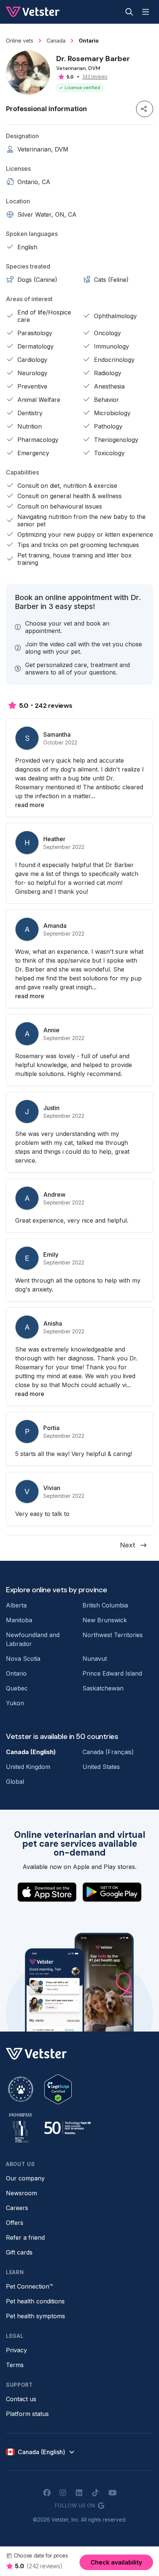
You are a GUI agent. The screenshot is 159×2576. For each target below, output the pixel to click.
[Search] (129, 12)
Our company (25, 2178)
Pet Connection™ (29, 2286)
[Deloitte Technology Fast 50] (67, 2128)
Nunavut (95, 1659)
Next (128, 1545)
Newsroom (21, 2193)
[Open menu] (146, 12)
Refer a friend (25, 2237)
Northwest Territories (113, 1635)
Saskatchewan (103, 1688)
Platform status (27, 2414)
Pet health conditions (35, 2301)
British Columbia (105, 1605)
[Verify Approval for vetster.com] (58, 2089)
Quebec (17, 1688)
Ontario (16, 1673)
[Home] (33, 12)
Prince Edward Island (112, 1673)
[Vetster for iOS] (47, 1892)
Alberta (16, 1605)
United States (101, 1767)
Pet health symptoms (35, 2316)
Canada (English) (31, 1752)
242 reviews (95, 77)
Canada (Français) (108, 1752)
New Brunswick (105, 1620)
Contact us (21, 2399)
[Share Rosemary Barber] (145, 109)
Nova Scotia (23, 1659)
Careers (17, 2208)
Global (15, 1782)
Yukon (15, 1703)
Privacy (16, 2350)
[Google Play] (112, 1892)
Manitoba (19, 1620)
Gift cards (19, 2252)
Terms (15, 2365)
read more (30, 805)
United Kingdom (28, 1767)
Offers (15, 2223)
